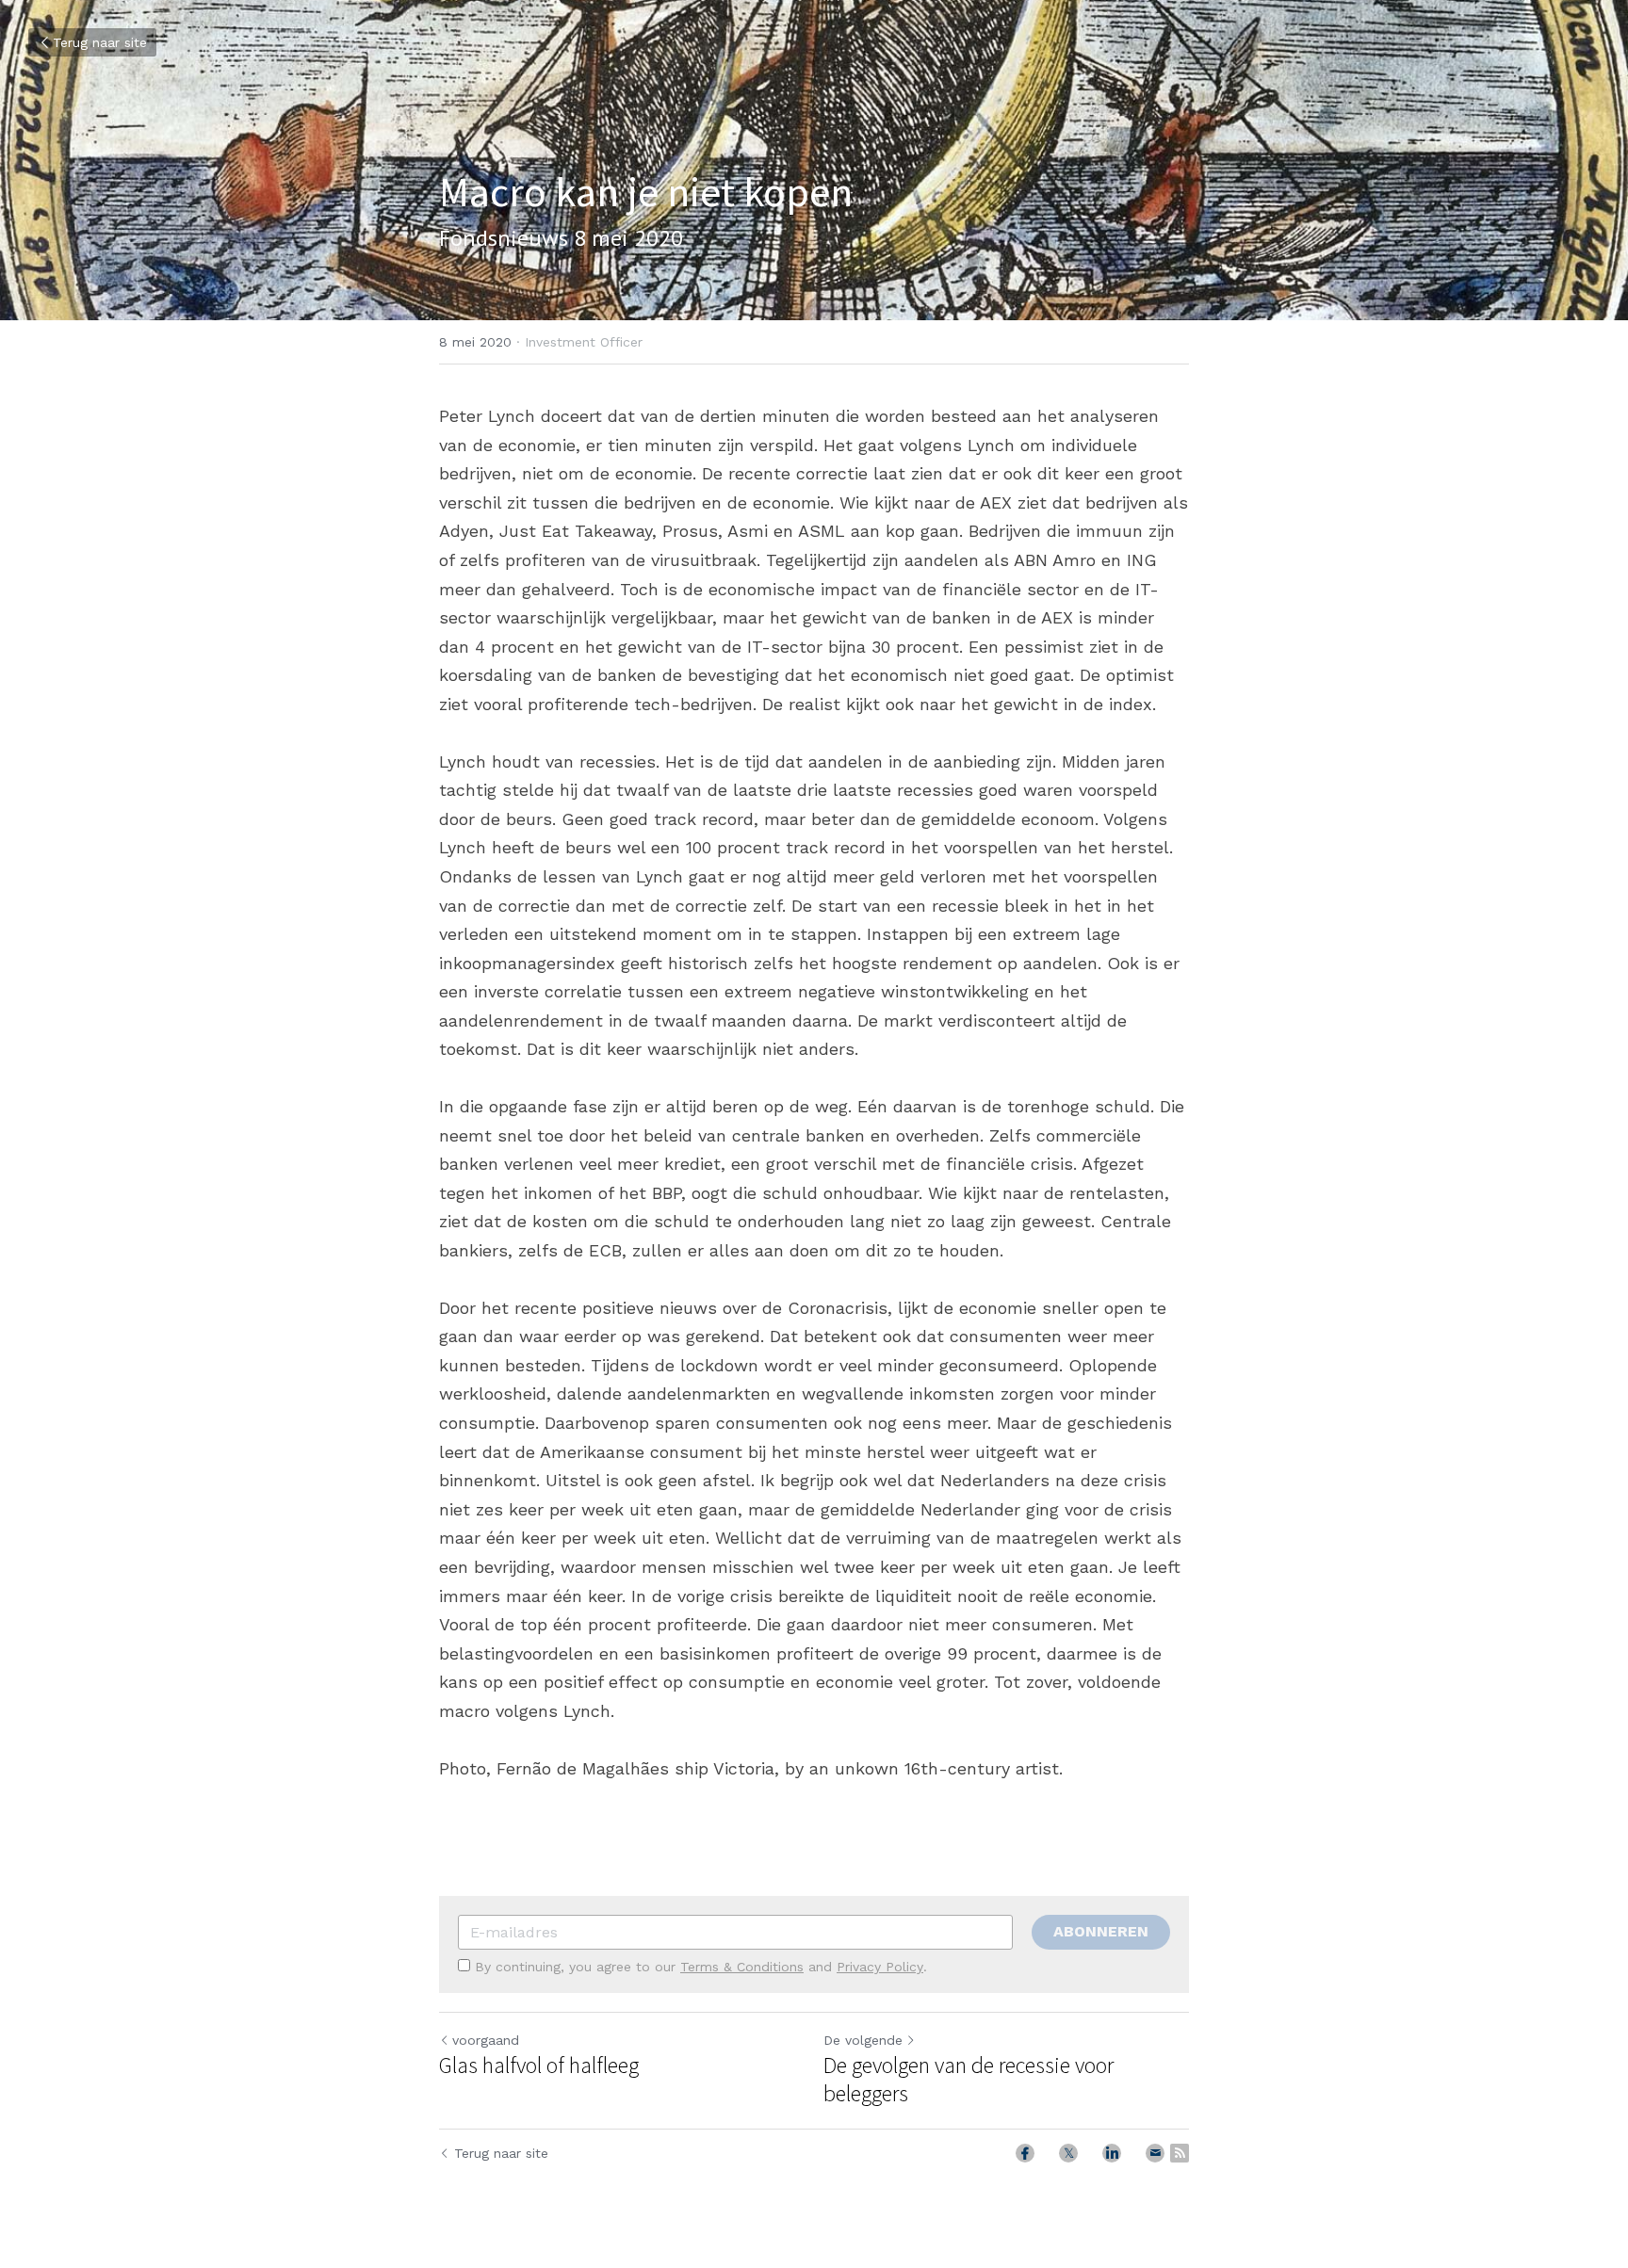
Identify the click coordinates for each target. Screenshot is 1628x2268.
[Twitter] (1068, 2153)
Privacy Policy (880, 1967)
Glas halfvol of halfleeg (539, 2065)
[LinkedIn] (1112, 2153)
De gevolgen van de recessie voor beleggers (969, 2080)
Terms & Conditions (742, 1967)
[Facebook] (1025, 2153)
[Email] (1155, 2153)
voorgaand (486, 2040)
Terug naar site (100, 42)
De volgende (863, 2040)
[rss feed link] (1180, 2153)
